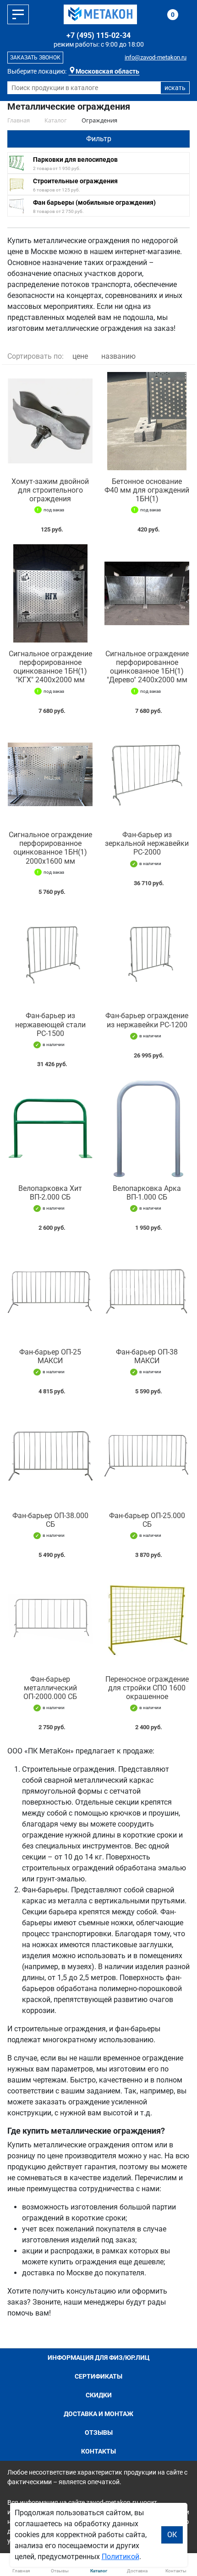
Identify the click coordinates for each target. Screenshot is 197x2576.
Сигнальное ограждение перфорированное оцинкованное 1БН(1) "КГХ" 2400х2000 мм (50, 667)
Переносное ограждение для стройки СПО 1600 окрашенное (147, 1688)
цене (80, 356)
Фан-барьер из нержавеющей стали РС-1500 (50, 1024)
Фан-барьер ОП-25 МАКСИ (50, 1356)
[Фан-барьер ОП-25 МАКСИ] (50, 1292)
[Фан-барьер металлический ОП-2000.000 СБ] (50, 1619)
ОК (172, 2535)
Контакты (98, 2451)
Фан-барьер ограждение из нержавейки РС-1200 (147, 1020)
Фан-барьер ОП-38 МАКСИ (147, 1356)
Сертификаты (98, 2376)
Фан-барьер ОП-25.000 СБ (147, 1520)
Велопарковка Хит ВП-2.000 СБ (50, 1193)
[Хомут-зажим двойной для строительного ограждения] (50, 421)
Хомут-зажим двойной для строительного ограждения (50, 490)
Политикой (120, 2557)
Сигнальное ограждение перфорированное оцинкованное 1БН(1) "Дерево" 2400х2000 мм (147, 667)
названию (118, 356)
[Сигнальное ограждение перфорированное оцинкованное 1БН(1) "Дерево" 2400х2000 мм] (147, 593)
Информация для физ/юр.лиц (99, 2358)
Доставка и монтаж (98, 2414)
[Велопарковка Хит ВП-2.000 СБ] (50, 1128)
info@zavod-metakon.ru (156, 57)
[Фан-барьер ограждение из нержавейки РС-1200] (147, 956)
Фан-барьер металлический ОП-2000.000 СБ (50, 1688)
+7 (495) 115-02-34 (98, 35)
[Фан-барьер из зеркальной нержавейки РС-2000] (147, 775)
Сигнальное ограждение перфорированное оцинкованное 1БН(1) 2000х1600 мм (50, 848)
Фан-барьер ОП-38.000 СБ (50, 1520)
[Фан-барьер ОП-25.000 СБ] (147, 1455)
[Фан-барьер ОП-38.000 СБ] (50, 1455)
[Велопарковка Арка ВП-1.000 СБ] (147, 1128)
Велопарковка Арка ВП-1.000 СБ (147, 1193)
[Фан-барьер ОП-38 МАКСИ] (147, 1292)
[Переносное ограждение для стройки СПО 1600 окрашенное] (147, 1619)
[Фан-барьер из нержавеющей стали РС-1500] (50, 956)
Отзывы (99, 2433)
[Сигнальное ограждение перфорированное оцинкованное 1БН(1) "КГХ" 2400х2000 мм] (50, 593)
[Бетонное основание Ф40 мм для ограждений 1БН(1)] (147, 421)
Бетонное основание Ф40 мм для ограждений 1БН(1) (147, 490)
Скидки (99, 2395)
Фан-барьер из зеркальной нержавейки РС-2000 (147, 843)
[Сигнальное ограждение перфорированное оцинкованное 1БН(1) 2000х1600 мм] (50, 775)
